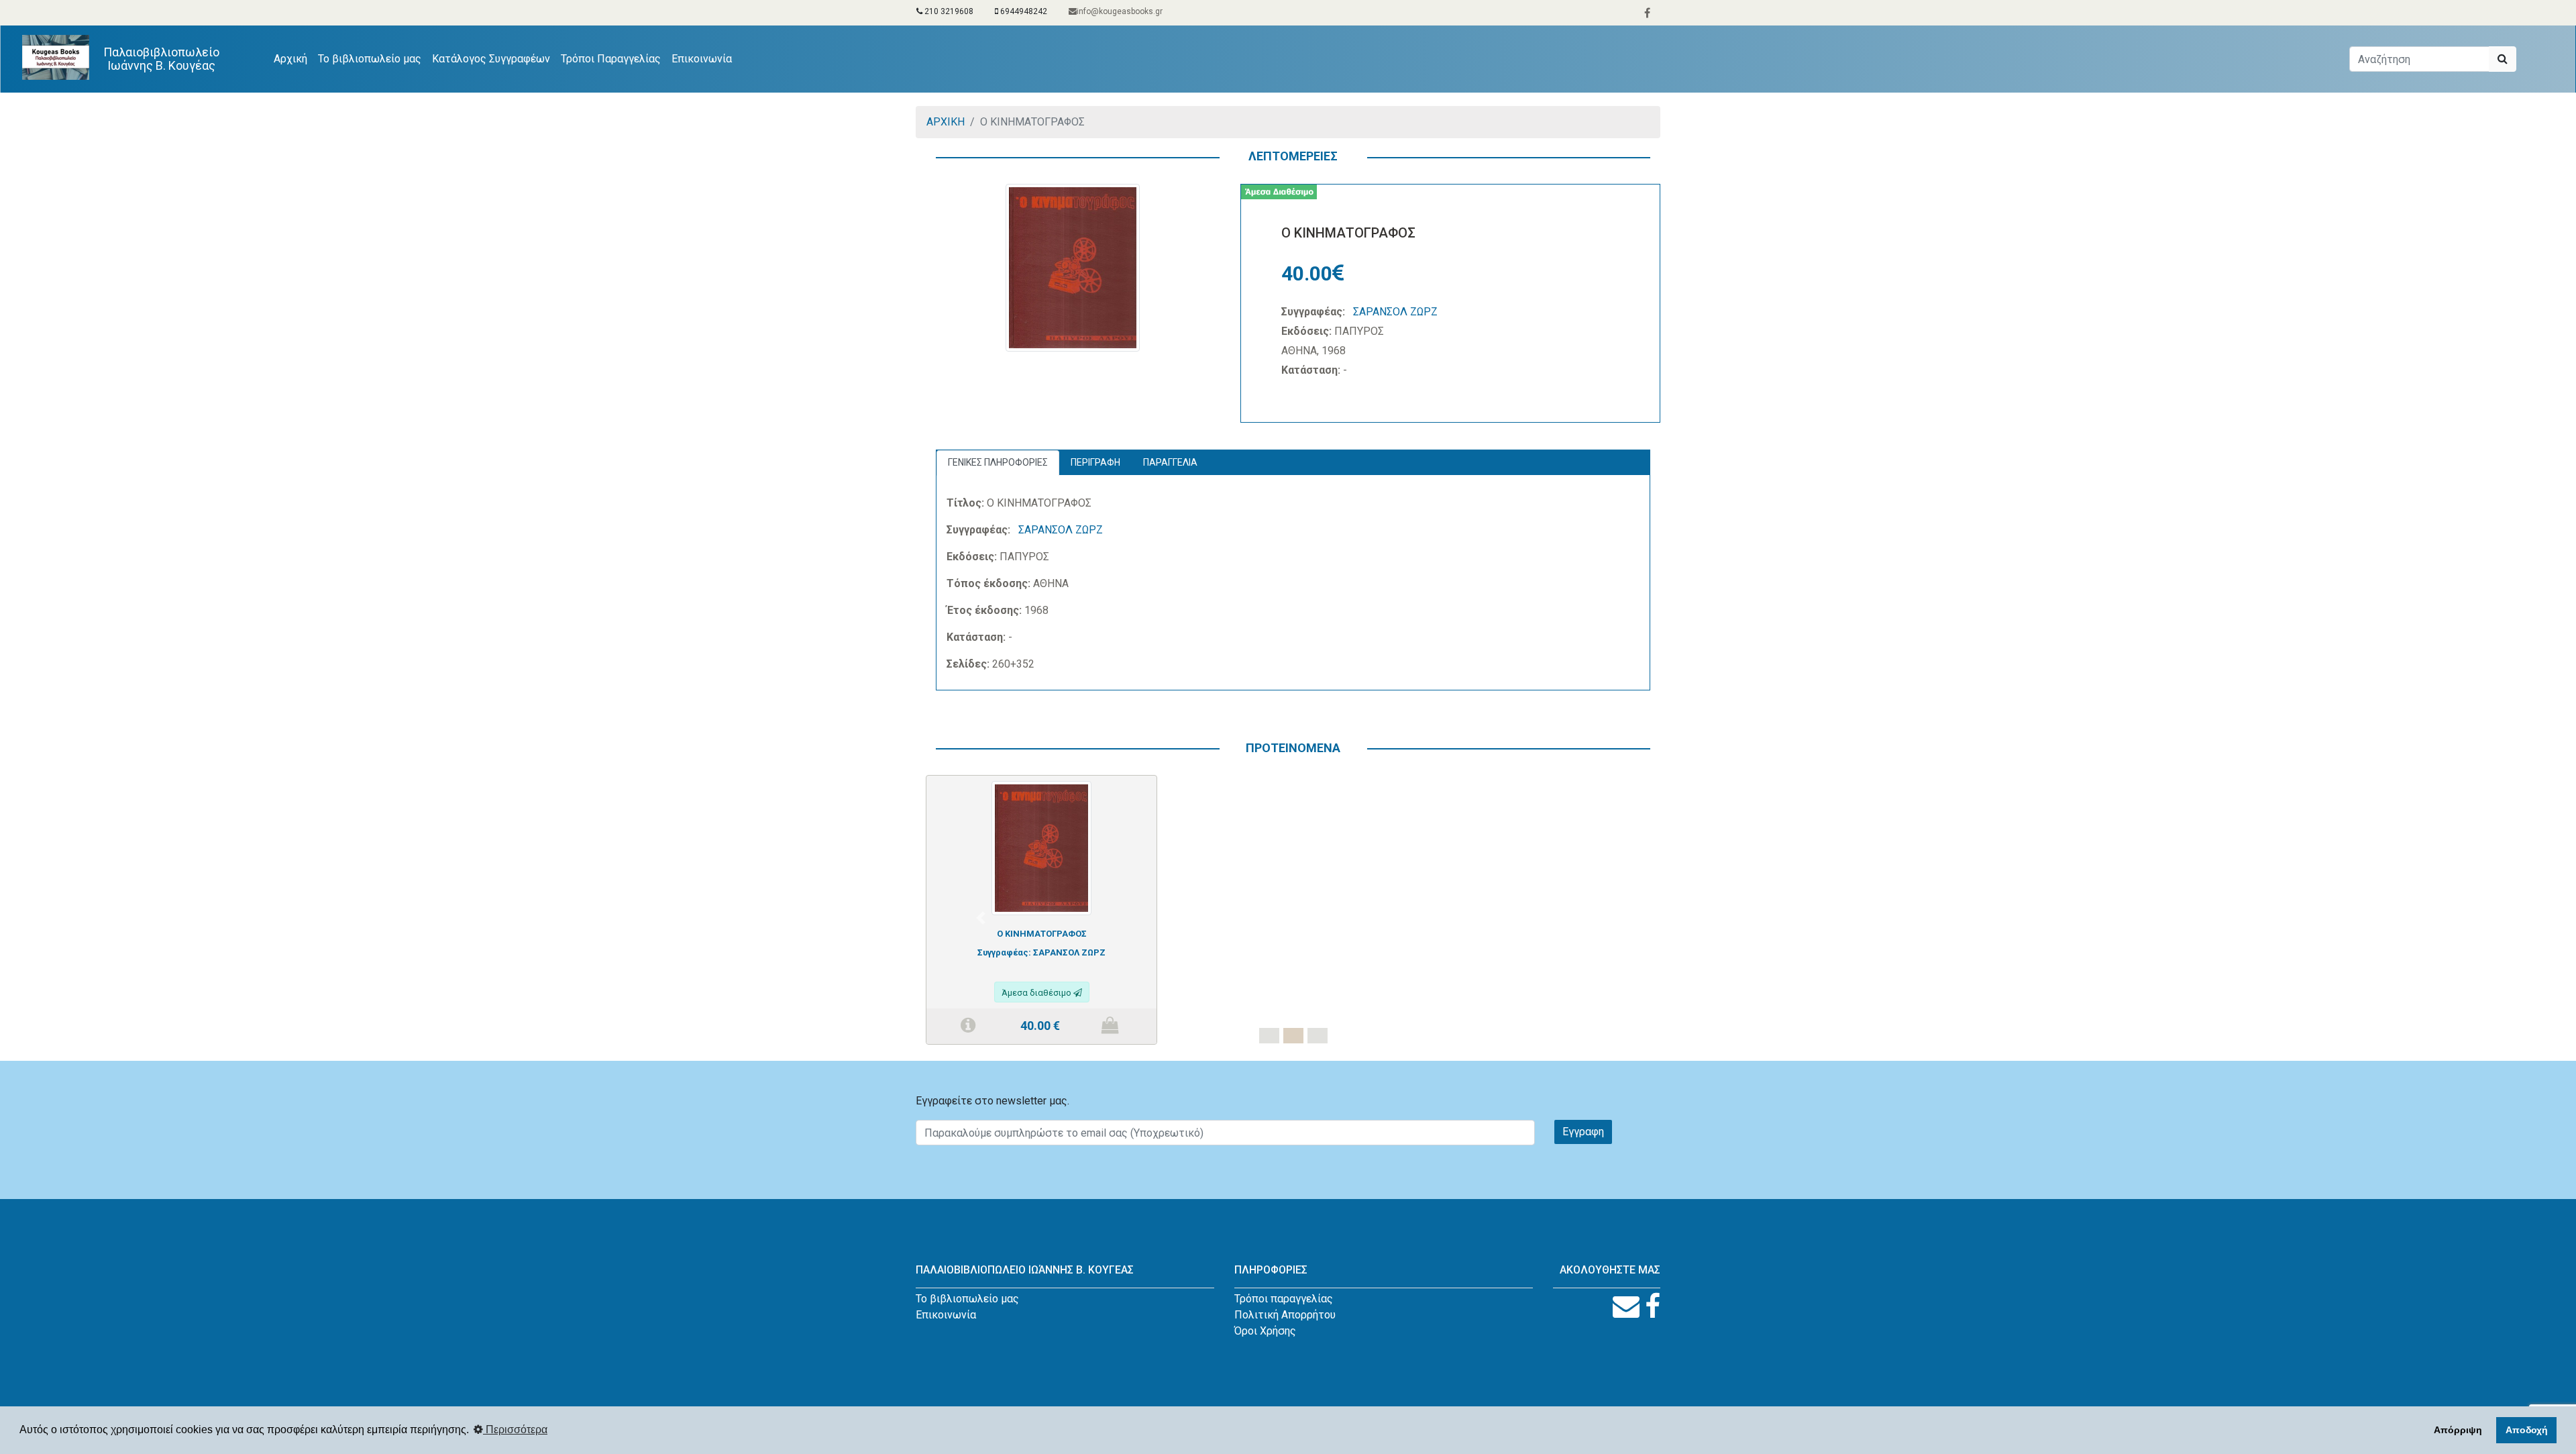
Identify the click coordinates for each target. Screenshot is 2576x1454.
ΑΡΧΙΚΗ (946, 122)
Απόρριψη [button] (2458, 1430)
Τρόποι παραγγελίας (1284, 1299)
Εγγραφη (1583, 1132)
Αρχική (293, 58)
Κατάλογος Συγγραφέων (491, 59)
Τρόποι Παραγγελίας (611, 59)
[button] (981, 918)
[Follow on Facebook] (1653, 1307)
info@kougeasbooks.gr (1120, 11)
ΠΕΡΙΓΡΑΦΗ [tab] (1095, 462)
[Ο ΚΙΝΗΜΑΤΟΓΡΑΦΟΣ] (1041, 847)
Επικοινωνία (702, 59)
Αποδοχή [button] (2527, 1430)
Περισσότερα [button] (515, 1430)
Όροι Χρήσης (1265, 1331)
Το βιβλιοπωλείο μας (370, 59)
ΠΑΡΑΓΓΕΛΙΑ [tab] (1170, 462)
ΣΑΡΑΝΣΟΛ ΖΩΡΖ (1395, 312)
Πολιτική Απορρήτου (1285, 1315)
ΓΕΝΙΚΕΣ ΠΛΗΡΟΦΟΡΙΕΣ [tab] (998, 462)
